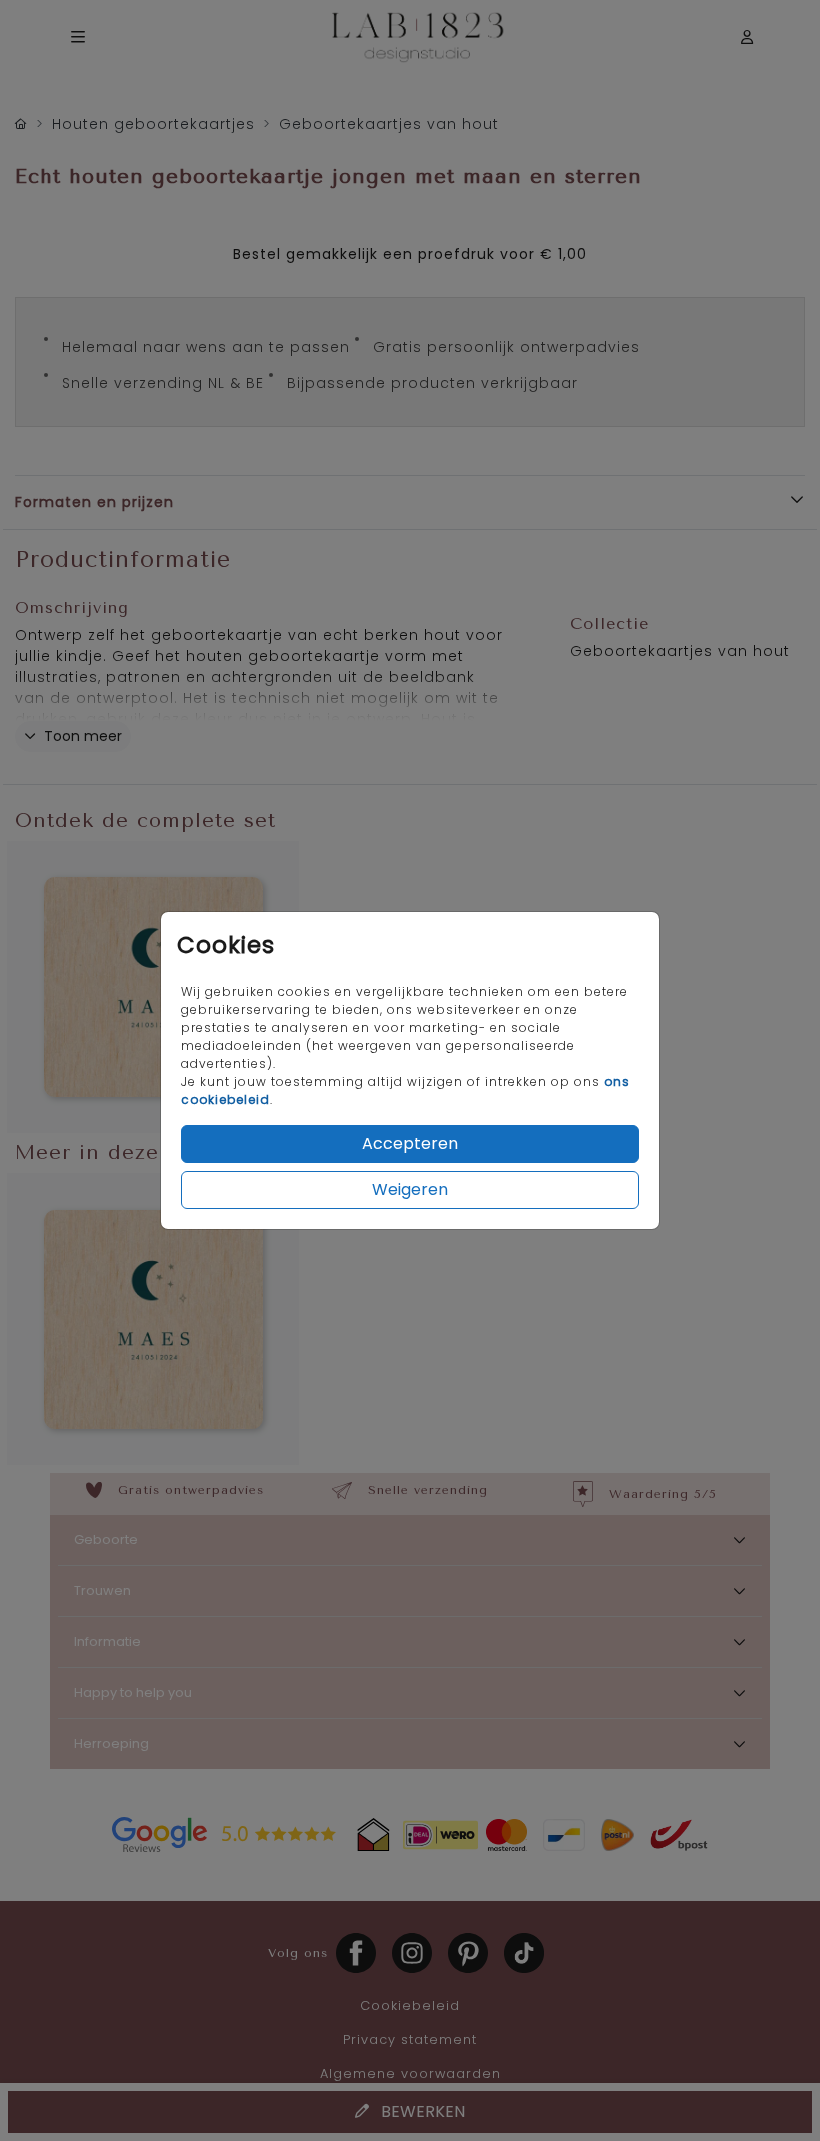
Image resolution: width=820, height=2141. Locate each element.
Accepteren (410, 1143)
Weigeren (410, 1189)
